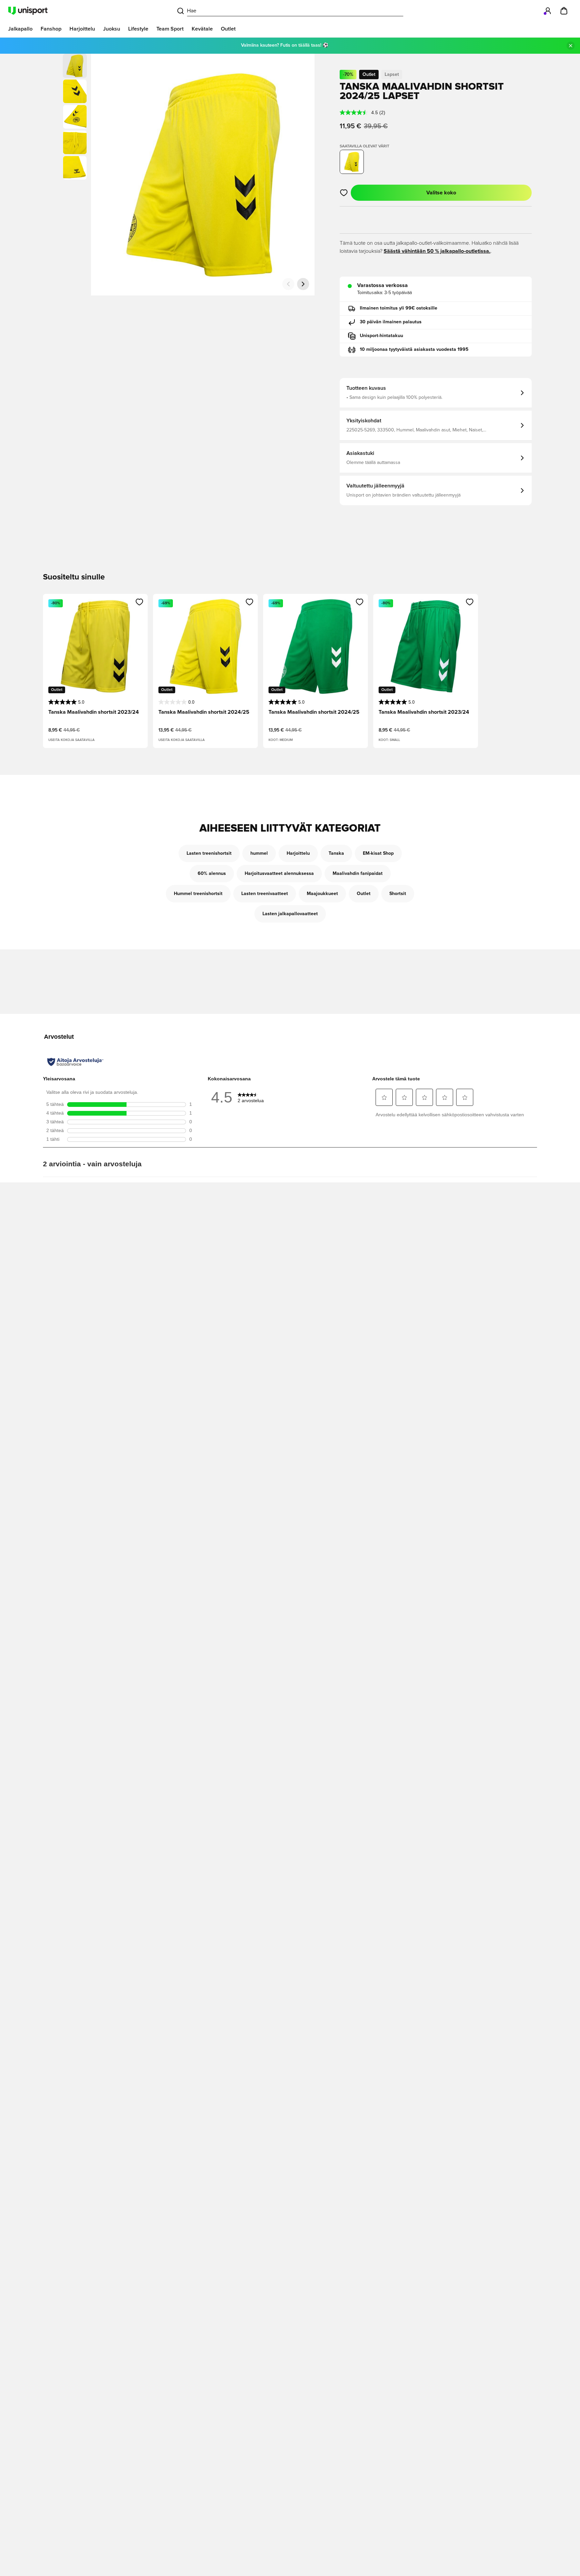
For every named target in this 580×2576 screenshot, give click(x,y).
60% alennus (212, 874)
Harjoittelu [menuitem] (82, 29)
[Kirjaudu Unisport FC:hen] (548, 11)
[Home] (28, 11)
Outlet (364, 894)
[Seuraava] (303, 284)
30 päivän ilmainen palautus (391, 322)
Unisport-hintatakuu (381, 336)
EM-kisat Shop (378, 853)
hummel (259, 853)
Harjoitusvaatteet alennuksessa (279, 874)
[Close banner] (571, 46)
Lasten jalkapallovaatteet (290, 914)
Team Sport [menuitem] (170, 29)
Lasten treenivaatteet (265, 894)
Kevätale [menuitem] (202, 29)
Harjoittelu (298, 853)
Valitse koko (441, 193)
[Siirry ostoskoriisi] (564, 11)
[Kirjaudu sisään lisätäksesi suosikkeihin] (344, 193)
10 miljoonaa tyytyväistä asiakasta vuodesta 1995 (414, 349)
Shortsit (398, 894)
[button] (75, 91)
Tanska (336, 853)
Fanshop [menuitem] (51, 29)
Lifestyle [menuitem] (138, 29)
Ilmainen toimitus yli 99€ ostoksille (399, 308)
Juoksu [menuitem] (112, 29)
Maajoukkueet (322, 894)
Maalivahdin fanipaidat (358, 874)
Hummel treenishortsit (198, 894)
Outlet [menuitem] (228, 29)
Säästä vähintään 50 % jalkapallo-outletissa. (437, 251)
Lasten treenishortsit (209, 853)
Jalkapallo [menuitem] (20, 29)
